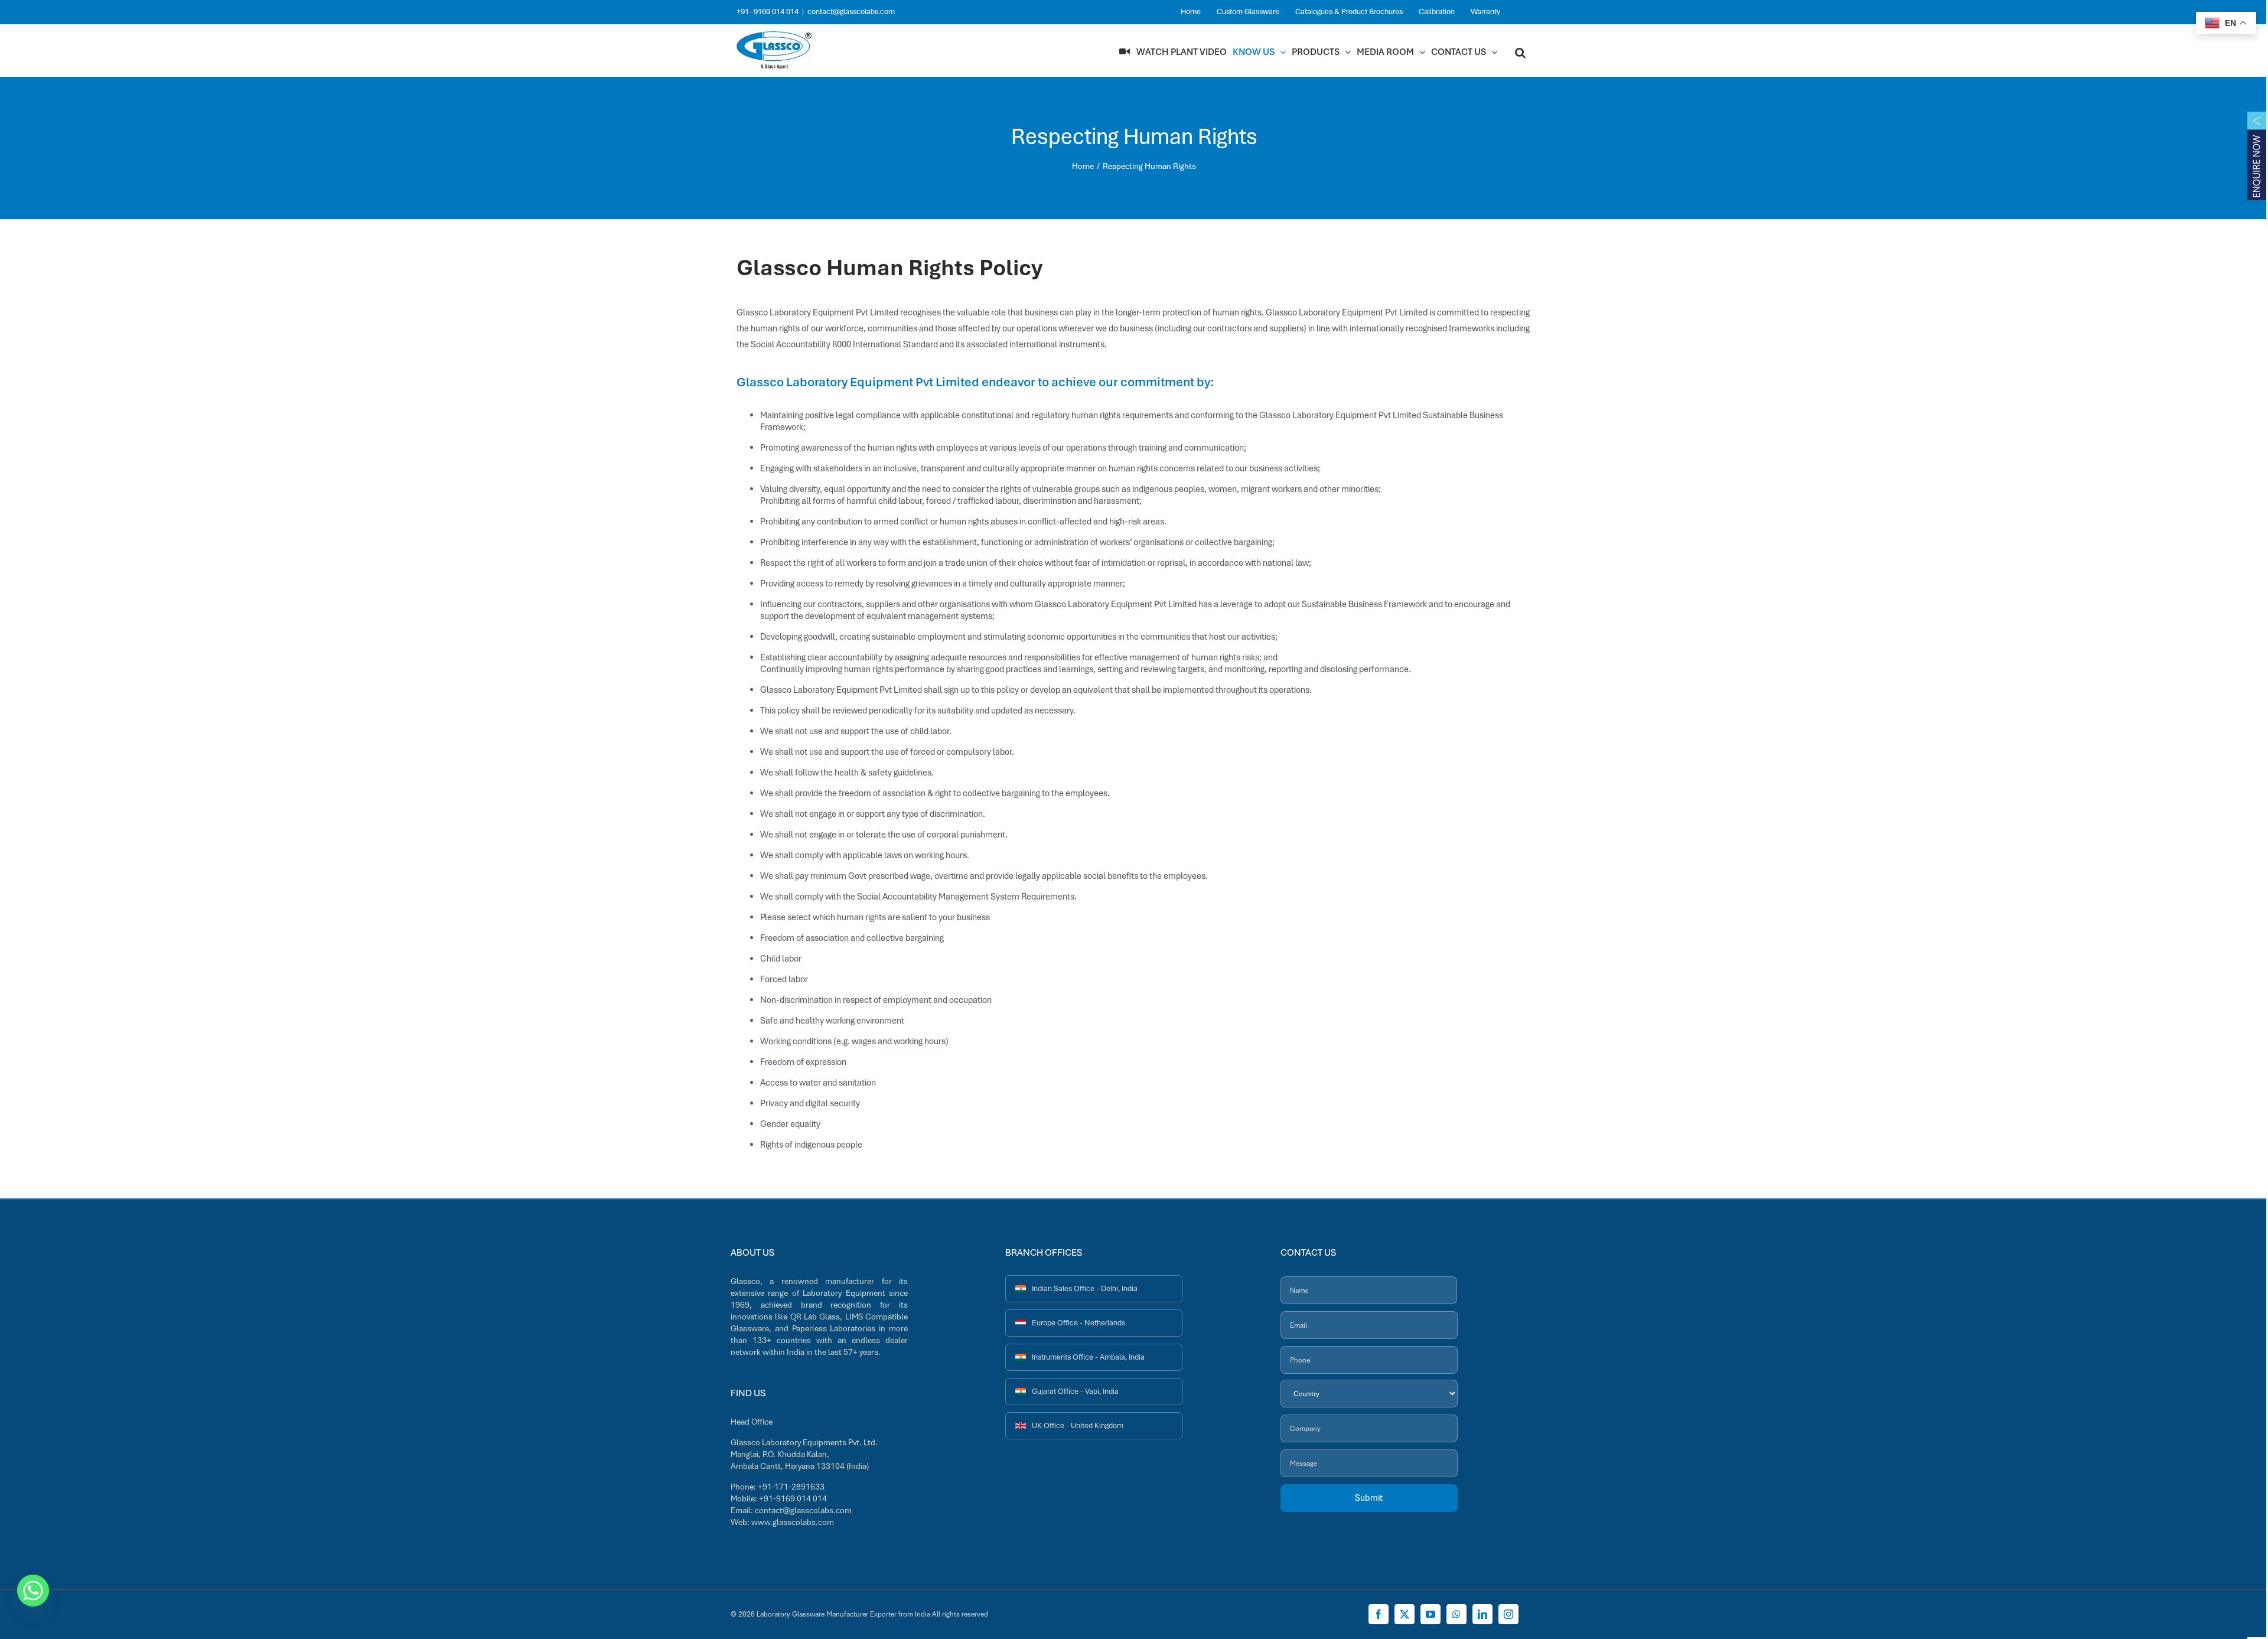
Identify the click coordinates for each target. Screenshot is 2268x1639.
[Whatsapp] (33, 1591)
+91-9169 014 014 (793, 1498)
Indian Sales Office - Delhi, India (1085, 1288)
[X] (1405, 1614)
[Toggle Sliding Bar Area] (2257, 157)
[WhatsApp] (1456, 1614)
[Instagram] (1508, 1614)
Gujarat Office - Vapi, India (1075, 1391)
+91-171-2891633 (791, 1487)
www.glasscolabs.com (793, 1522)
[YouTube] (1430, 1614)
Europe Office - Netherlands (1078, 1323)
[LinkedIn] (1482, 1614)
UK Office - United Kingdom (1078, 1425)
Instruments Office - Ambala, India (1088, 1357)
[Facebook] (1379, 1614)
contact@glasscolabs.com (851, 12)
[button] (1520, 52)
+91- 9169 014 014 (768, 12)
